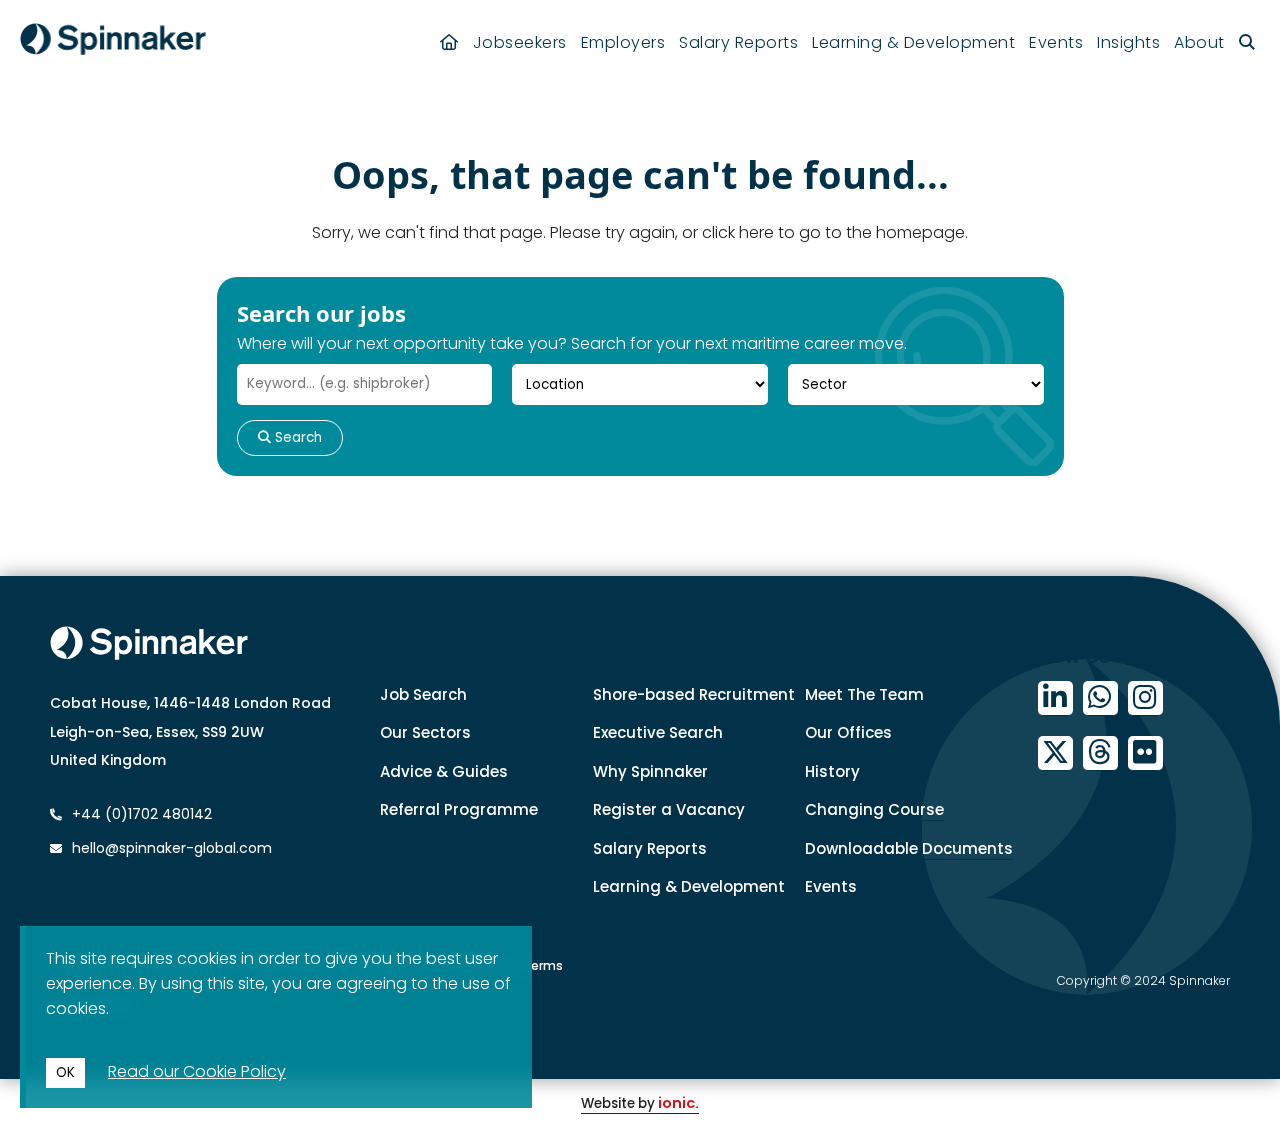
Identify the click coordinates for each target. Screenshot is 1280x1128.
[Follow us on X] (1055, 753)
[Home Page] (449, 42)
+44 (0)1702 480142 (140, 814)
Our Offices (848, 732)
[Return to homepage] (113, 42)
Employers (623, 42)
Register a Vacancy (669, 809)
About (1199, 42)
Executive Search (658, 732)
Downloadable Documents (909, 848)
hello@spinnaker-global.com (172, 848)
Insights (1128, 42)
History (832, 771)
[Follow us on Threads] (1100, 753)
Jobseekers (520, 42)
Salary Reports (738, 42)
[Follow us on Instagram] (1145, 698)
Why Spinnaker (650, 771)
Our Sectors (425, 732)
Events (1056, 42)
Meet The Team (864, 694)
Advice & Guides (444, 771)
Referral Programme (459, 809)
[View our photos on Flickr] (1145, 753)
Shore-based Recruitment (694, 694)
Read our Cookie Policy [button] (197, 1071)
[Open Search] (1247, 42)
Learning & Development (913, 42)
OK (65, 1072)
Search (296, 437)
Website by (640, 1103)
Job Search (423, 694)
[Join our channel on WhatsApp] (1100, 698)
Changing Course (874, 809)
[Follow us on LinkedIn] (1055, 698)
